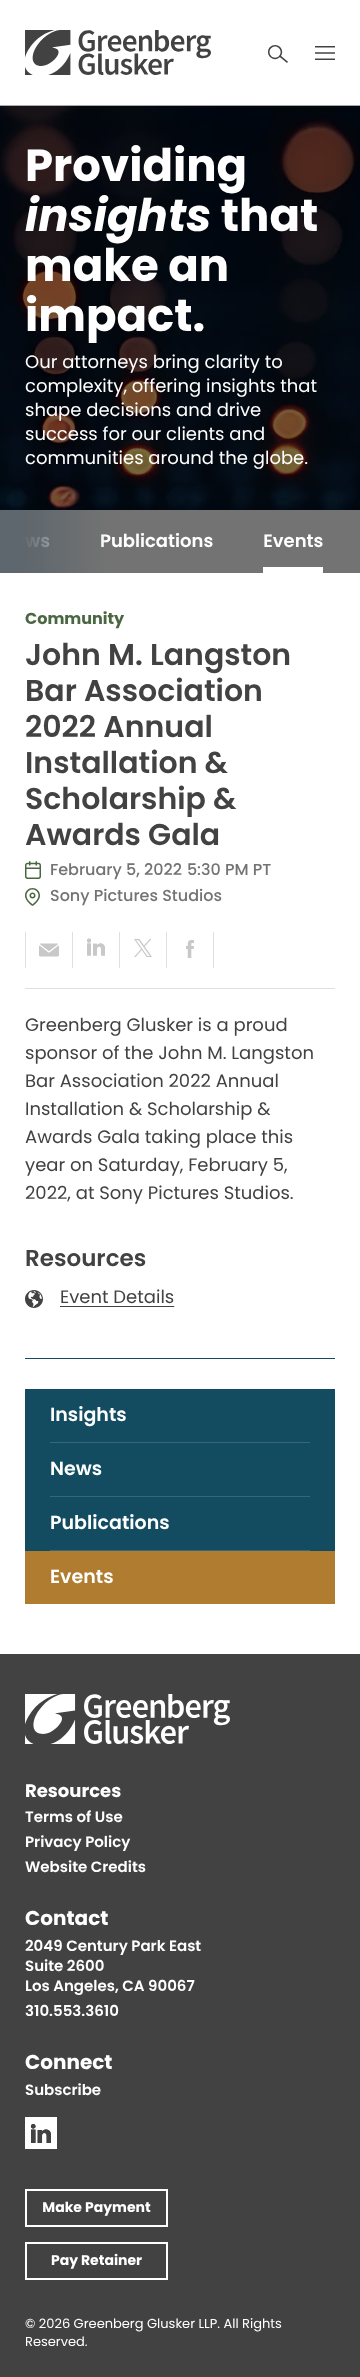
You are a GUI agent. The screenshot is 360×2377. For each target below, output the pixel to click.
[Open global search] (278, 54)
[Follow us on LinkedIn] (41, 2133)
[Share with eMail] (48, 950)
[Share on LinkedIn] (95, 950)
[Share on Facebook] (190, 950)
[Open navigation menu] (325, 53)
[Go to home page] (118, 52)
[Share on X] (142, 950)
